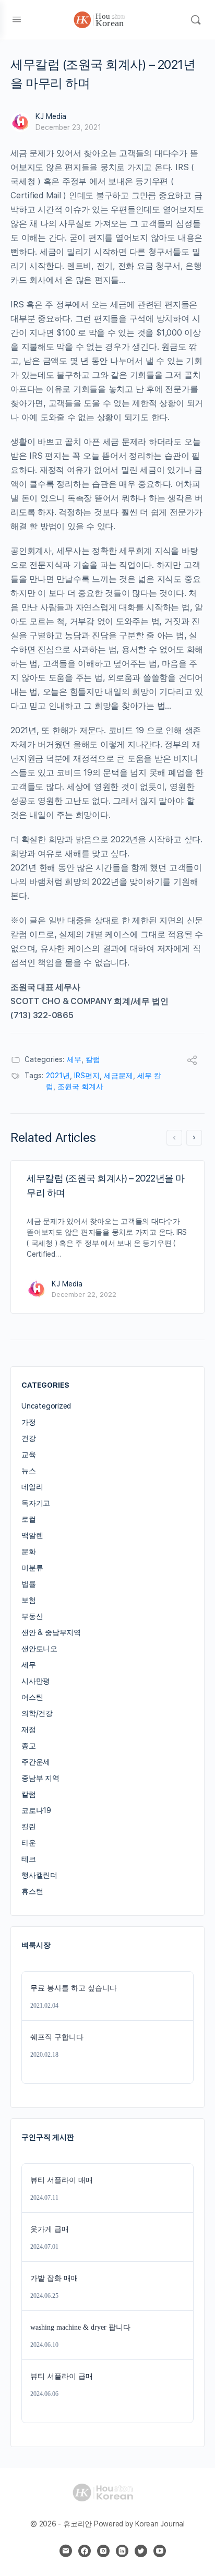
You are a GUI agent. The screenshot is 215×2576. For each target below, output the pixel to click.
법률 (29, 1584)
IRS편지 (87, 1076)
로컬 (29, 1519)
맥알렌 (32, 1535)
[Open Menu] (17, 19)
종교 (29, 1746)
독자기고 (36, 1503)
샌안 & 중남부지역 (51, 1632)
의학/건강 (37, 1713)
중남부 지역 (40, 1778)
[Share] (192, 1062)
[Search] (196, 20)
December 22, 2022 (84, 1295)
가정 (29, 1422)
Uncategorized (46, 1406)
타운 (29, 1843)
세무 (74, 1059)
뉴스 (29, 1471)
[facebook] (85, 2551)
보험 (29, 1600)
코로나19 (36, 1810)
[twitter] (141, 2551)
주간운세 (36, 1762)
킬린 (29, 1827)
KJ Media (51, 116)
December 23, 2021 (68, 127)
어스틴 (32, 1697)
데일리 (32, 1487)
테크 (29, 1859)
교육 (29, 1454)
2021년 (58, 1076)
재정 (29, 1730)
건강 (29, 1438)
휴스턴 (32, 1891)
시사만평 (36, 1681)
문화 (29, 1552)
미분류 (32, 1568)
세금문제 (118, 1076)
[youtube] (160, 2551)
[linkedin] (122, 2551)
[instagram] (103, 2551)
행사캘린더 (39, 1875)
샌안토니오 (39, 1649)
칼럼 (93, 1059)
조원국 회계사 (80, 1087)
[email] (66, 2551)
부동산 (32, 1616)
